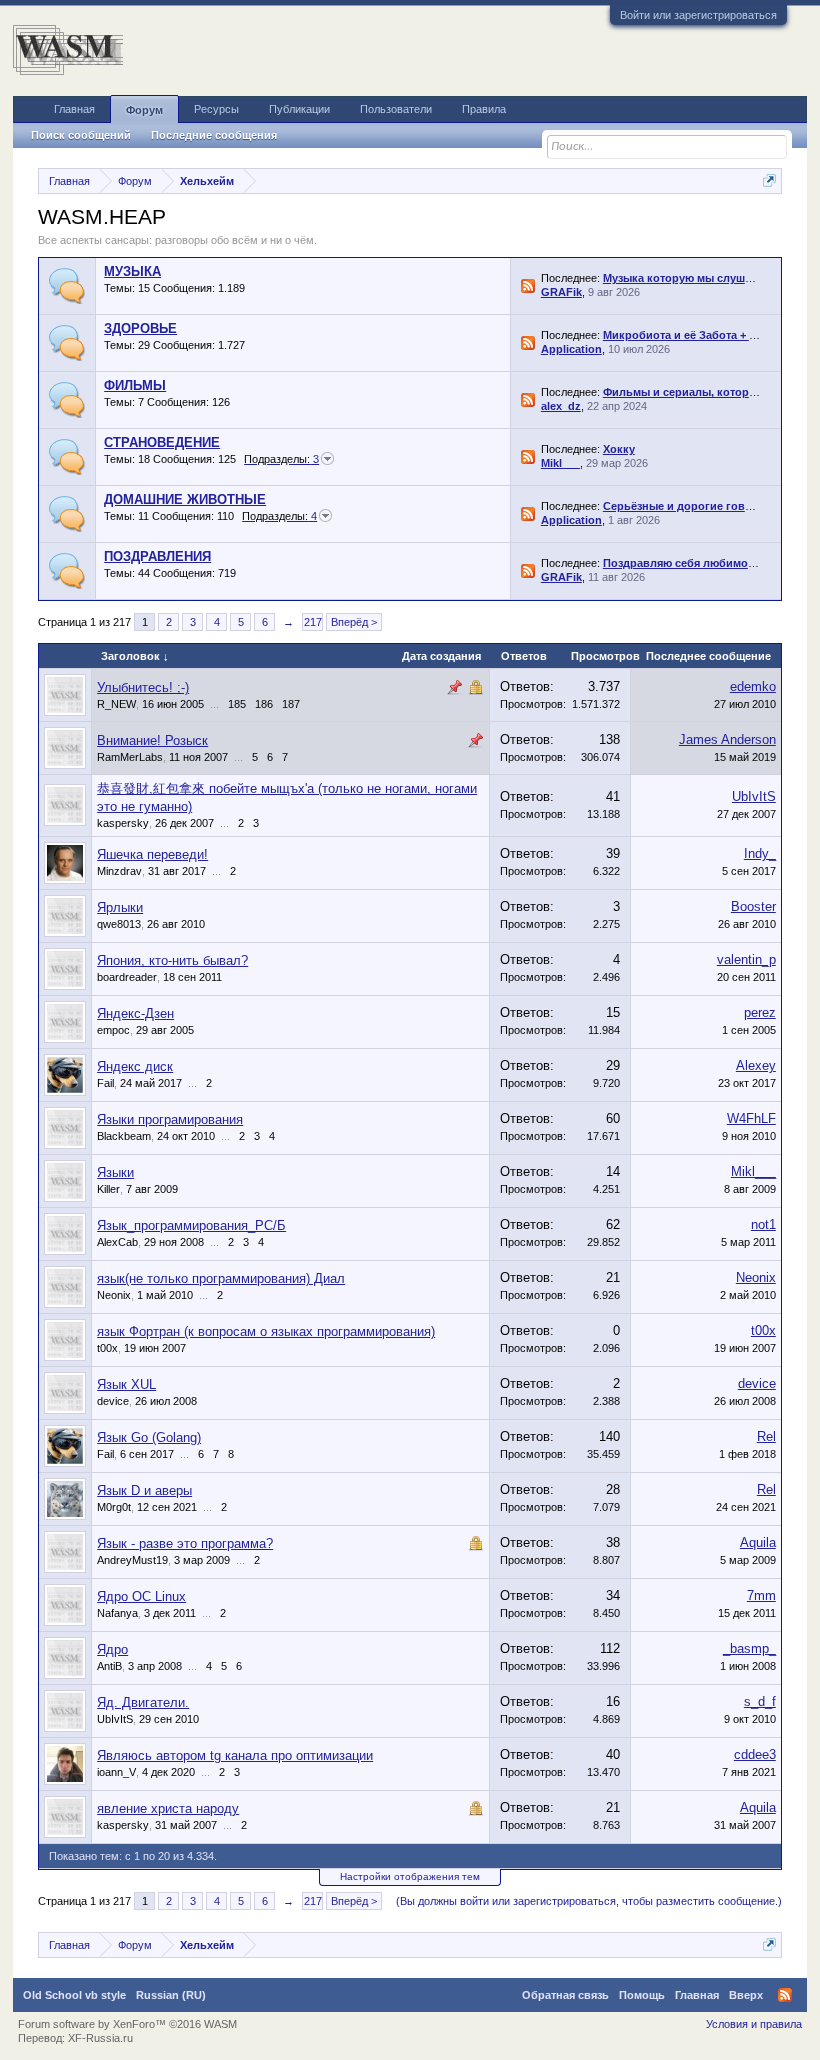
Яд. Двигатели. (143, 1702)
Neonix (114, 1295)
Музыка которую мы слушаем (684, 278)
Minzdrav (119, 871)
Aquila (758, 1542)
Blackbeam (124, 1136)
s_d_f (760, 1701)
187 (291, 704)
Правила (484, 109)
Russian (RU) (171, 1995)
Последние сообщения (214, 135)
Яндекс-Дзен (135, 1013)
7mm (761, 1595)
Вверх (746, 1995)
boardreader (127, 977)
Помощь (642, 1995)
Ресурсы (216, 109)
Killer (108, 1189)
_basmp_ (749, 1648)
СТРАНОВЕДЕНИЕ (162, 442)
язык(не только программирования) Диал (221, 1278)
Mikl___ (560, 463)
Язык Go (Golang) (149, 1437)
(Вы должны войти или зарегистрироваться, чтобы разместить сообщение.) (589, 1901)
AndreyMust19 (132, 1560)
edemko (753, 686)
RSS (528, 286)
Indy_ (760, 853)
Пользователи (396, 109)
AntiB (109, 1666)
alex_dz (561, 406)
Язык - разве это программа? (185, 1543)
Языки (115, 1172)
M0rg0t (114, 1507)
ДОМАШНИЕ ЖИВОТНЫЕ (185, 499)
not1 (763, 1224)
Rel (766, 1436)
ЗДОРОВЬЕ (140, 328)
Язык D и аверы (144, 1490)
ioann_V (116, 1772)
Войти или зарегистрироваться (698, 15)
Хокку (619, 449)
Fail (105, 1083)
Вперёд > (354, 622)
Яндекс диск (135, 1066)
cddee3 (755, 1754)
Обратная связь (565, 1995)
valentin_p (746, 959)
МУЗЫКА (132, 271)
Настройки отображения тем (410, 1876)
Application (571, 349)
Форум (144, 110)
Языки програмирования (170, 1119)
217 (313, 622)
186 (264, 704)
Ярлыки (120, 907)
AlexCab (117, 1242)
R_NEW (116, 704)
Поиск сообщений (81, 135)
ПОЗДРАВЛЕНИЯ (157, 556)
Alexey (756, 1065)
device (113, 1401)
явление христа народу (168, 1808)
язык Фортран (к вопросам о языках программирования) (266, 1331)
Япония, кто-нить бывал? (172, 960)
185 (237, 704)
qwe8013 (119, 924)
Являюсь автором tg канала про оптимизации (235, 1755)
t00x (107, 1348)
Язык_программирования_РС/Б (191, 1225)
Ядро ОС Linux (141, 1596)
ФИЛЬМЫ (135, 385)
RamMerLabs (130, 757)
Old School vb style (74, 1995)
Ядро (112, 1649)
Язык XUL (126, 1384)
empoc (113, 1030)
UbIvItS (754, 796)
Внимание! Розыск (152, 740)
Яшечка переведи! (152, 854)
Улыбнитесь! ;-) (143, 687)
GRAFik (561, 292)
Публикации (299, 109)
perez (760, 1012)
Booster (753, 906)
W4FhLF (751, 1118)
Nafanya (117, 1613)
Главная (74, 109)
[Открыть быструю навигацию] (769, 180)
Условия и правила (754, 2024)
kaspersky (123, 823)
